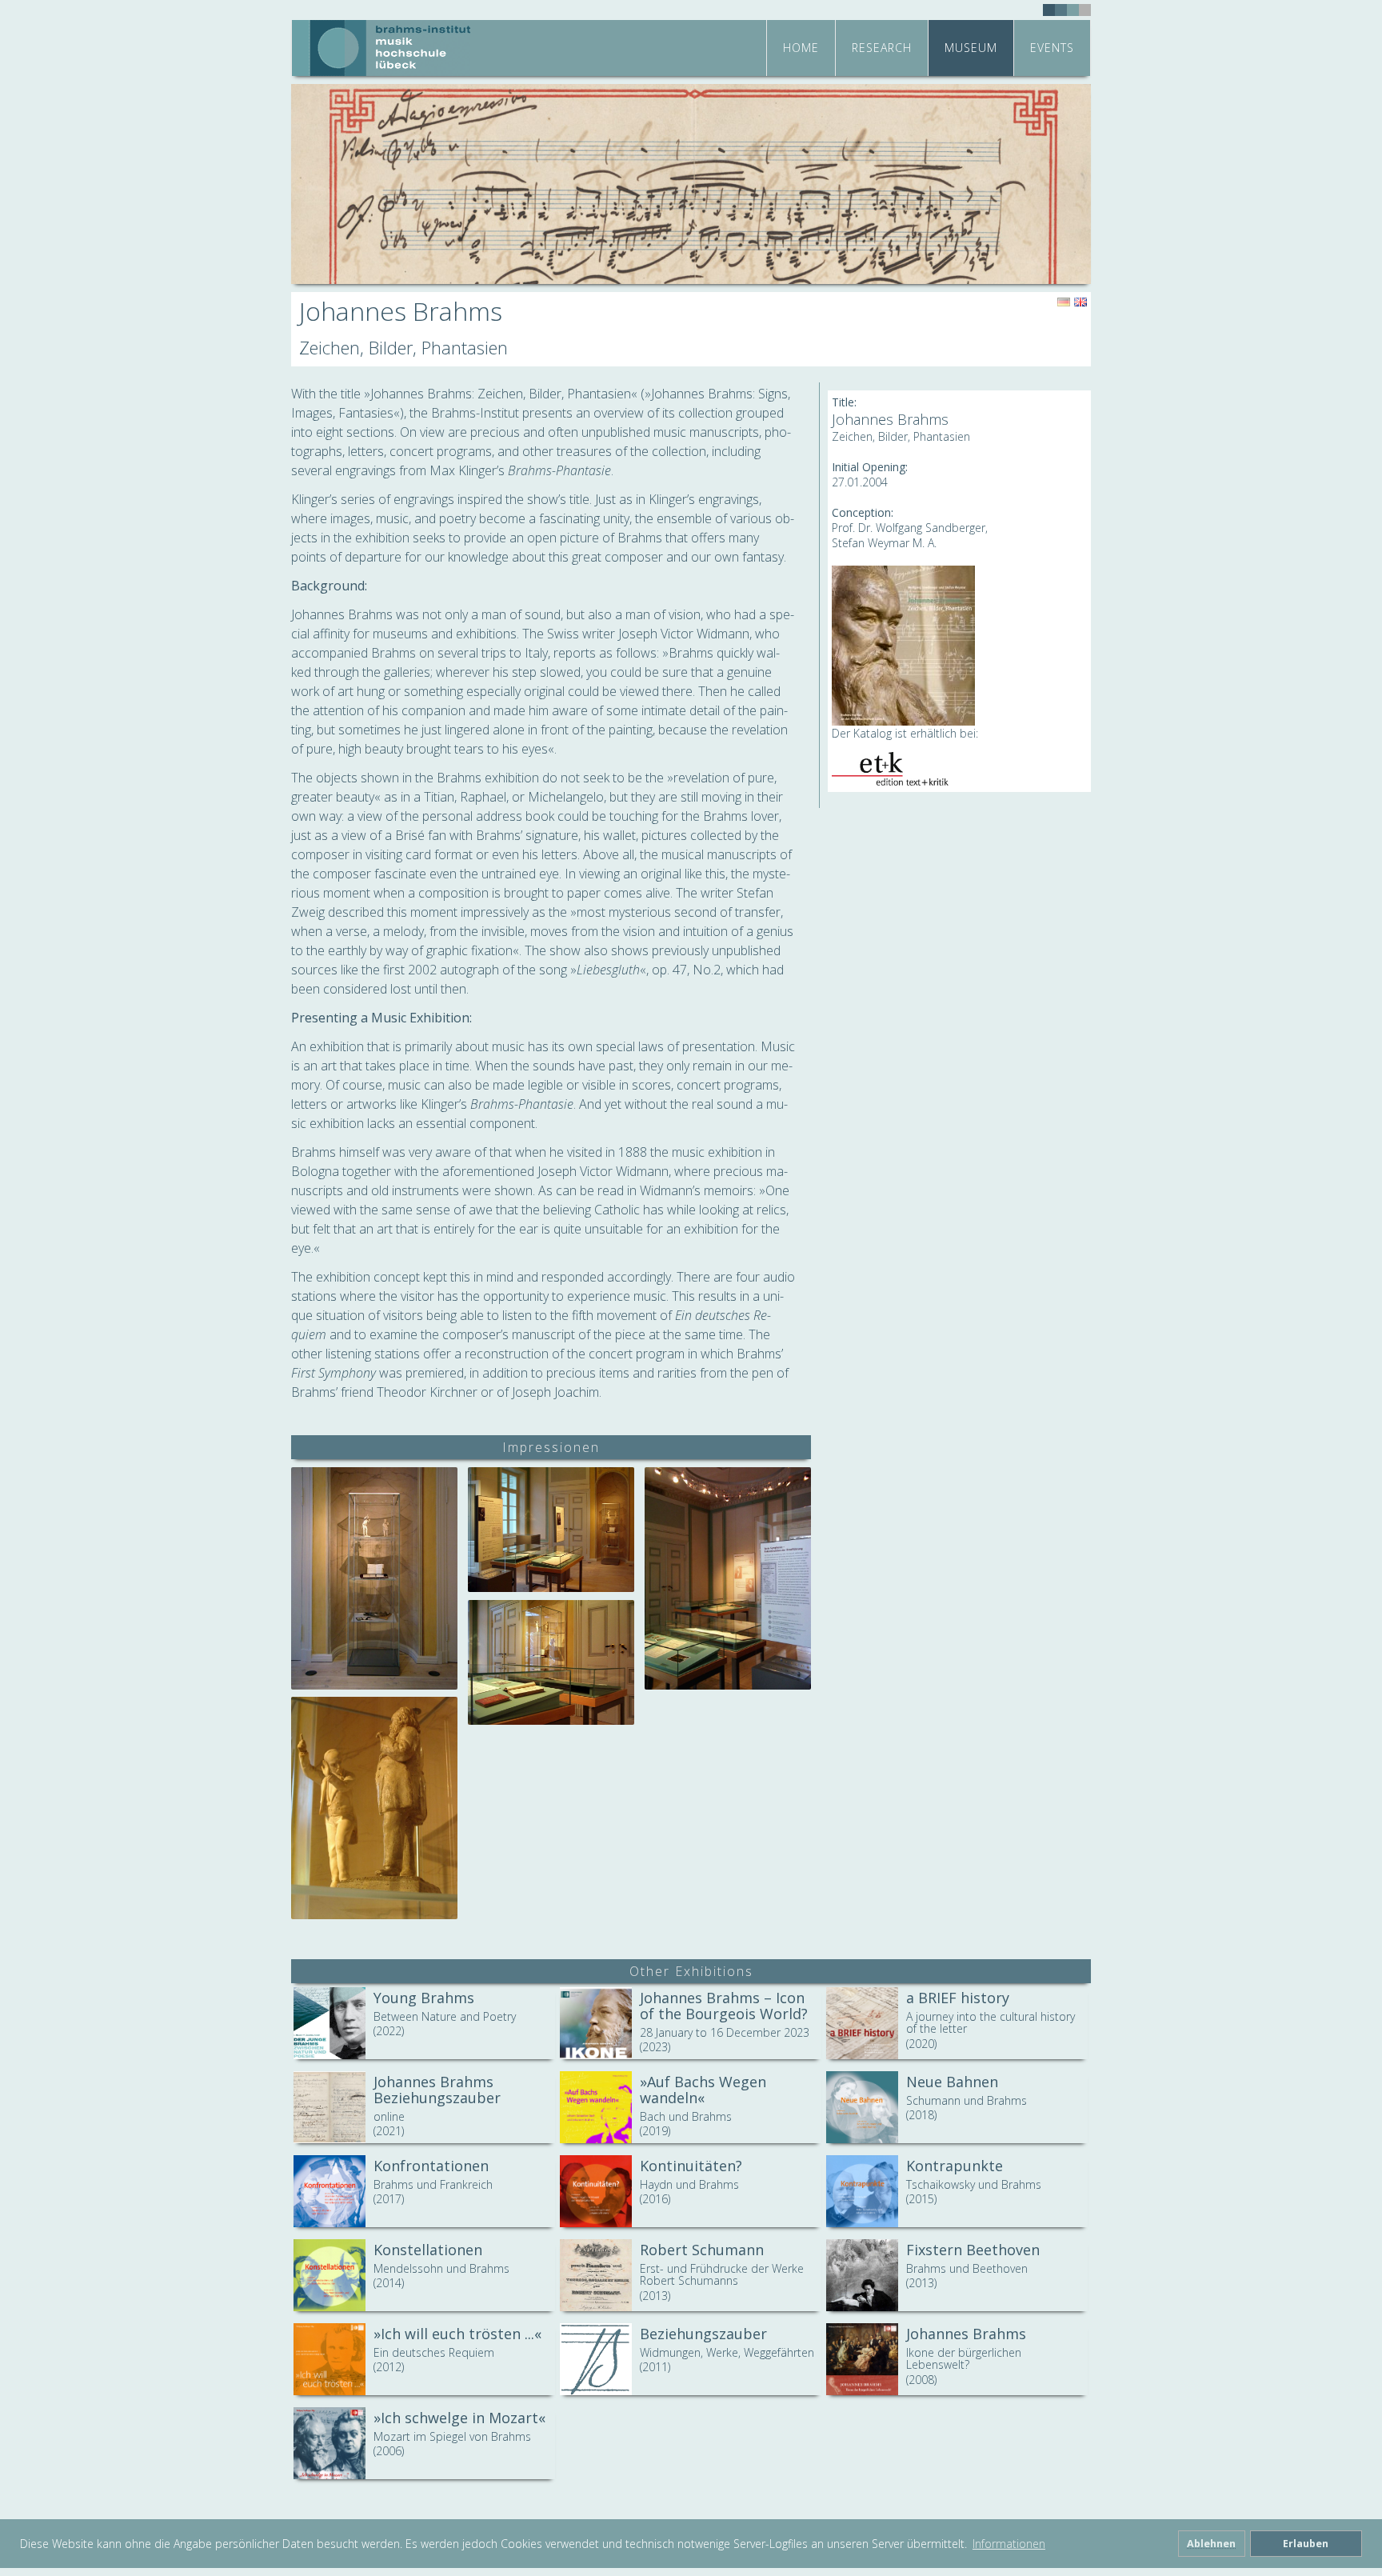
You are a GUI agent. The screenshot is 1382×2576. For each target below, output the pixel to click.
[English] (1080, 302)
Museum (971, 48)
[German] (1064, 302)
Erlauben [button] (1306, 2544)
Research (882, 48)
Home (801, 48)
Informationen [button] (1009, 2544)
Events (1052, 48)
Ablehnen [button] (1211, 2544)
